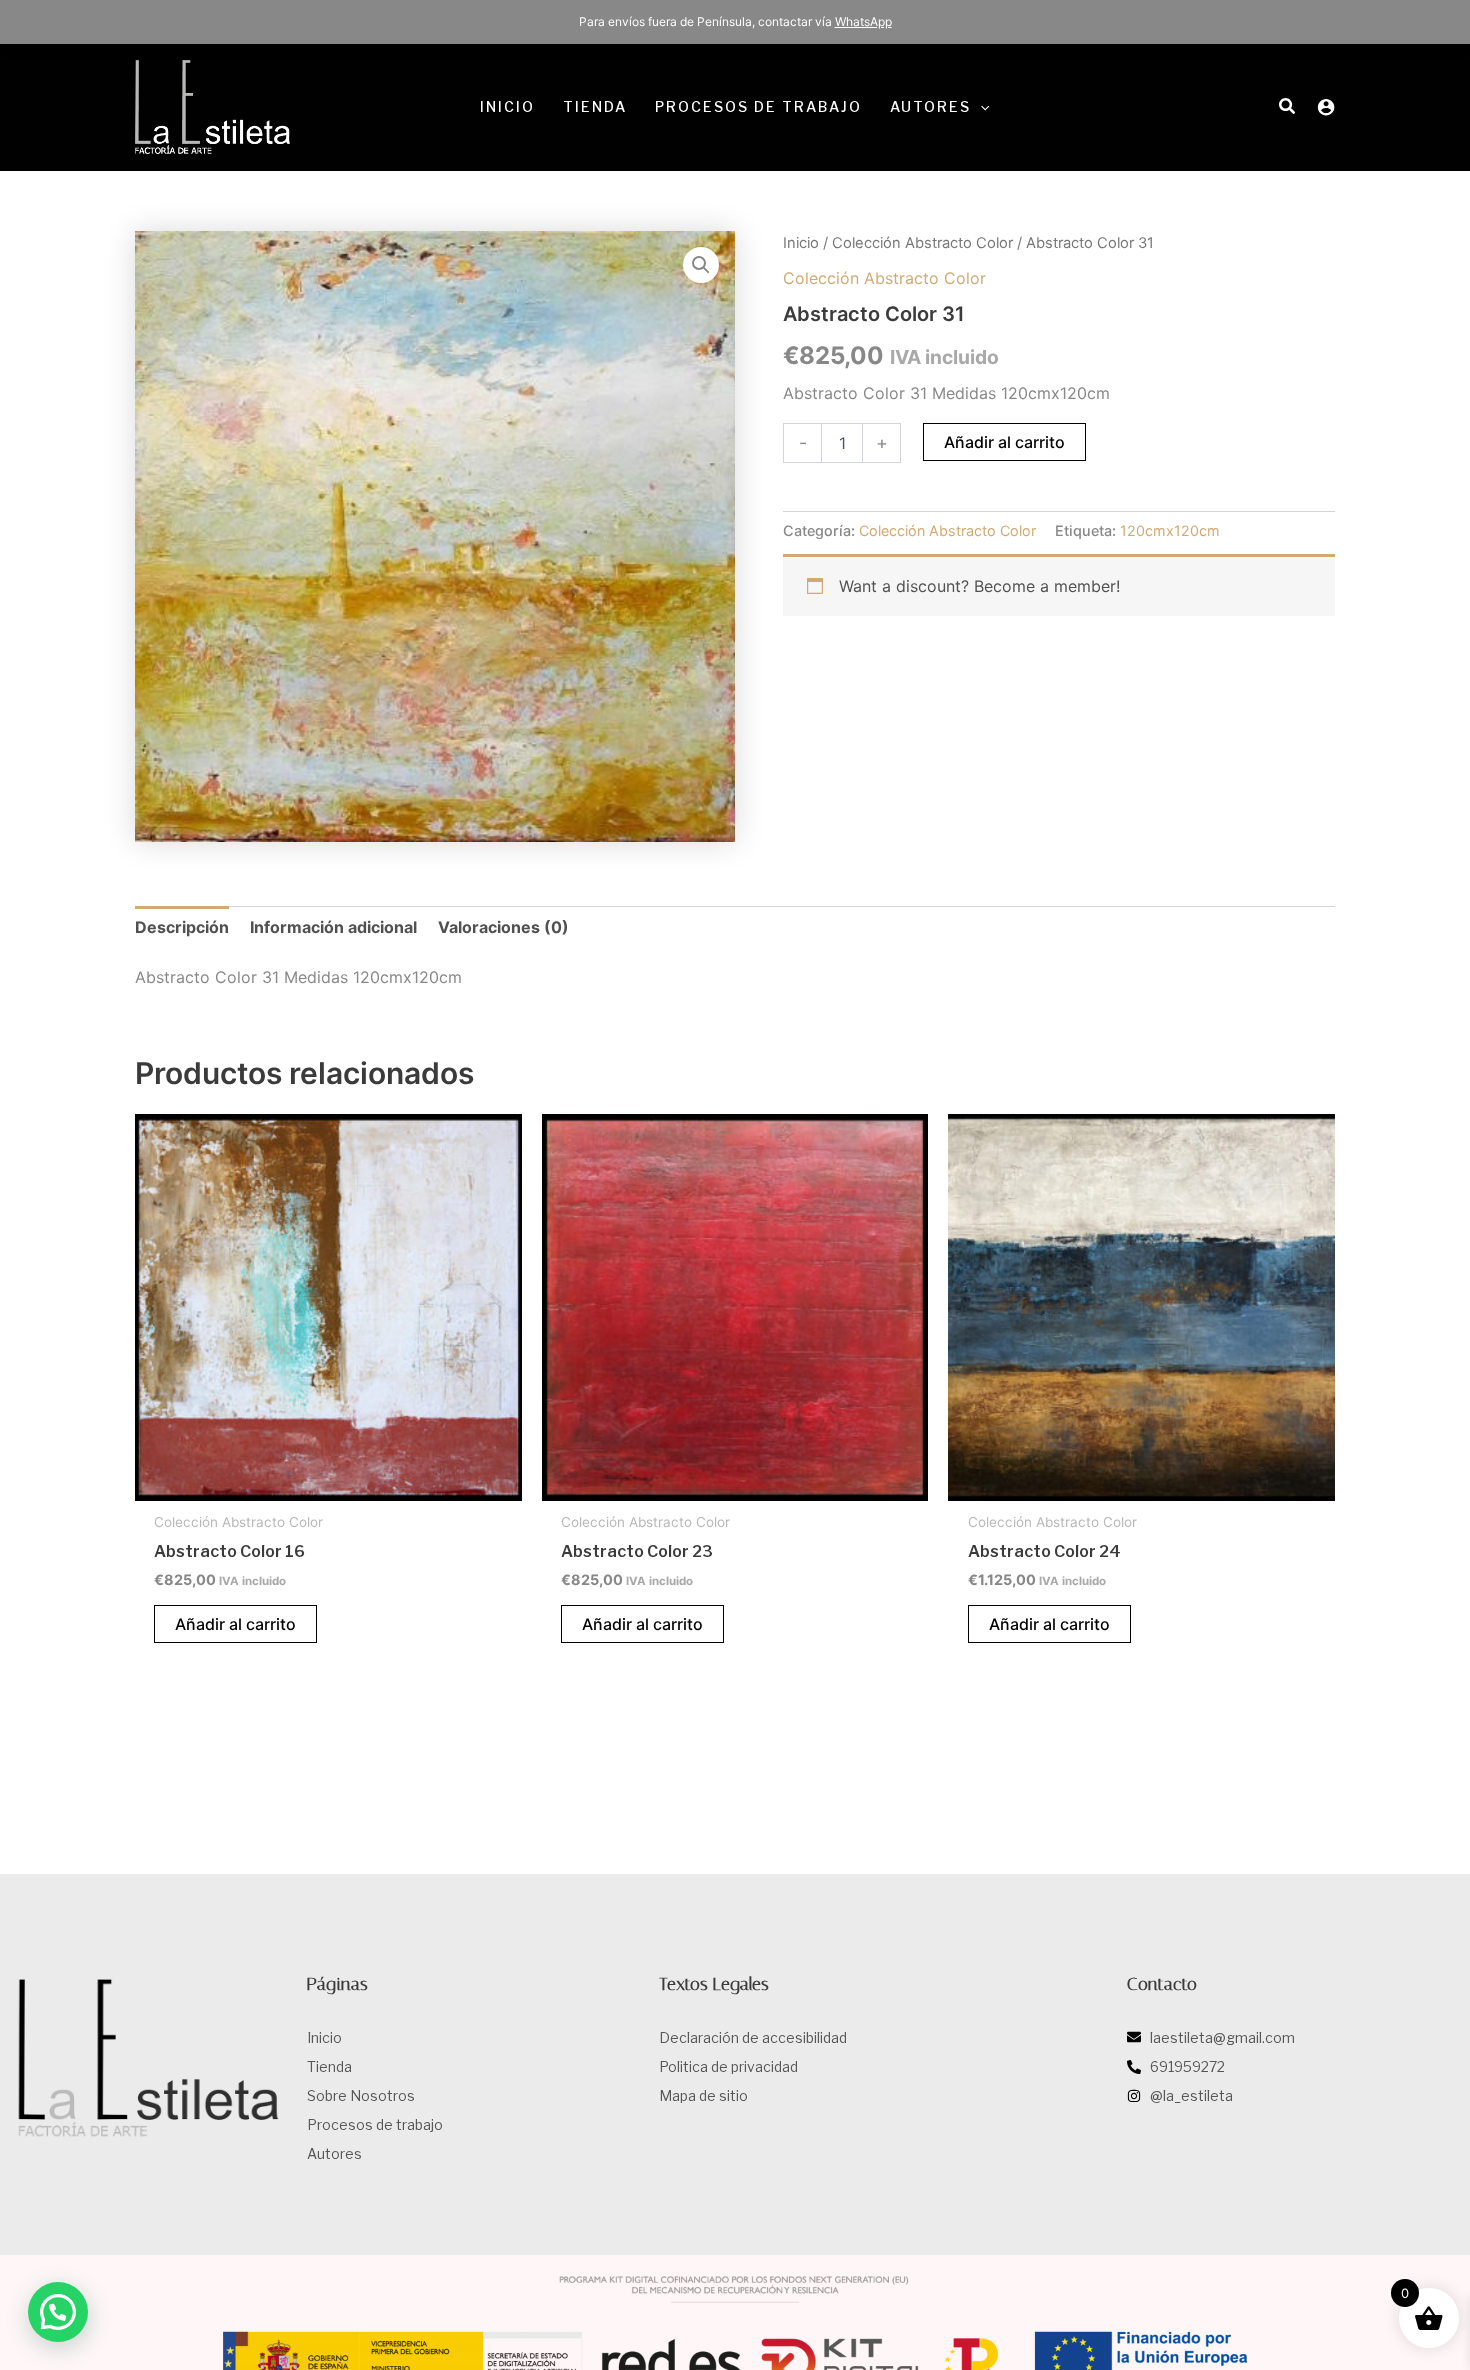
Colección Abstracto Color (922, 243)
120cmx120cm (1170, 530)
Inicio (801, 243)
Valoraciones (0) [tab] (503, 927)
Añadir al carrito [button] (235, 1624)
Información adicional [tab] (333, 927)
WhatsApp (863, 21)
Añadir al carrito (1004, 442)
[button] (980, 107)
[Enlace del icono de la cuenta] (1326, 107)
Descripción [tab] (182, 927)
